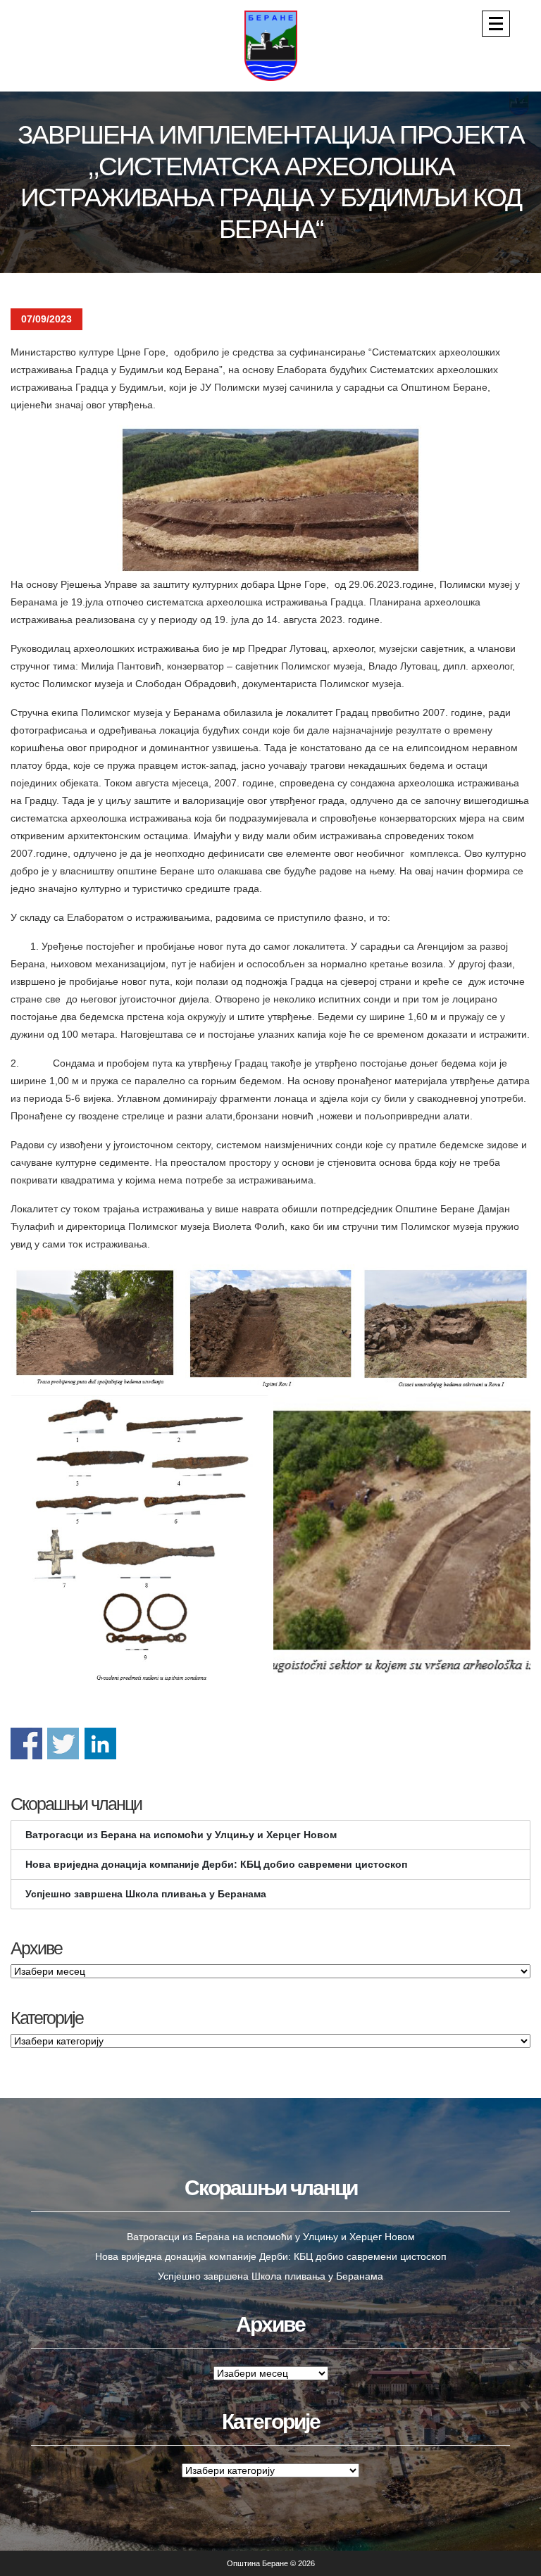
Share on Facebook (26, 1743)
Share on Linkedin (100, 1743)
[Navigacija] (496, 24)
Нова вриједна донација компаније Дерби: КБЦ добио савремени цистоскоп (216, 1864)
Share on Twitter (63, 1743)
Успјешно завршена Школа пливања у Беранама (146, 1894)
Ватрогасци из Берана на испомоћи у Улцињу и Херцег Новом (181, 1835)
